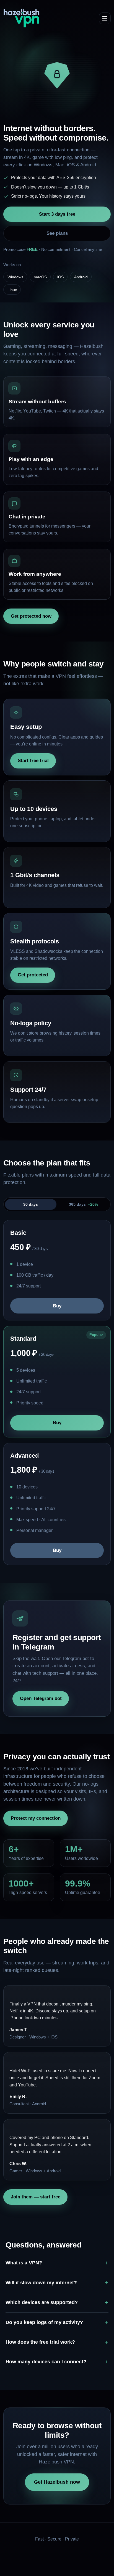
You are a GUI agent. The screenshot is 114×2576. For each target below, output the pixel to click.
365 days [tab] (83, 1204)
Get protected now (31, 616)
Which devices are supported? (42, 2302)
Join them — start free (36, 2197)
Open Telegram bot (41, 1698)
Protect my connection (36, 1818)
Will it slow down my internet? (41, 2283)
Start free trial (33, 761)
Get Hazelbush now (57, 2482)
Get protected (33, 975)
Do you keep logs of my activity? (44, 2322)
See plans (57, 233)
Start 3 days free (57, 214)
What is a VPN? (24, 2263)
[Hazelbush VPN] (22, 18)
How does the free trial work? (40, 2342)
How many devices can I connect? (46, 2362)
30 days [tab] (31, 1204)
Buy (57, 1306)
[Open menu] (105, 18)
